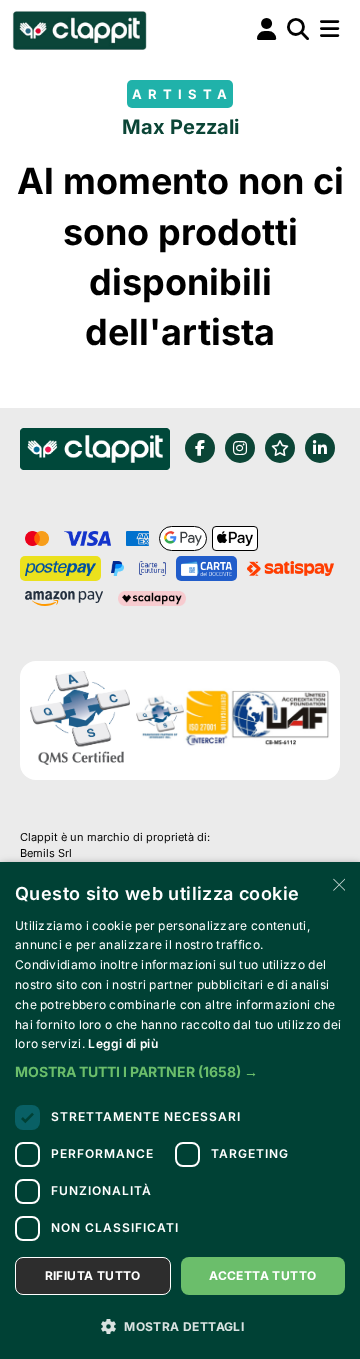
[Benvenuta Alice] (78, 30)
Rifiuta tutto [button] (93, 1275)
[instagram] (240, 448)
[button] (180, 1072)
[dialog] (180, 1110)
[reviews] (280, 448)
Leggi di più (123, 1043)
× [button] (337, 883)
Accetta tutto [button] (262, 1275)
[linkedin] (320, 448)
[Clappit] (95, 452)
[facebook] (200, 448)
